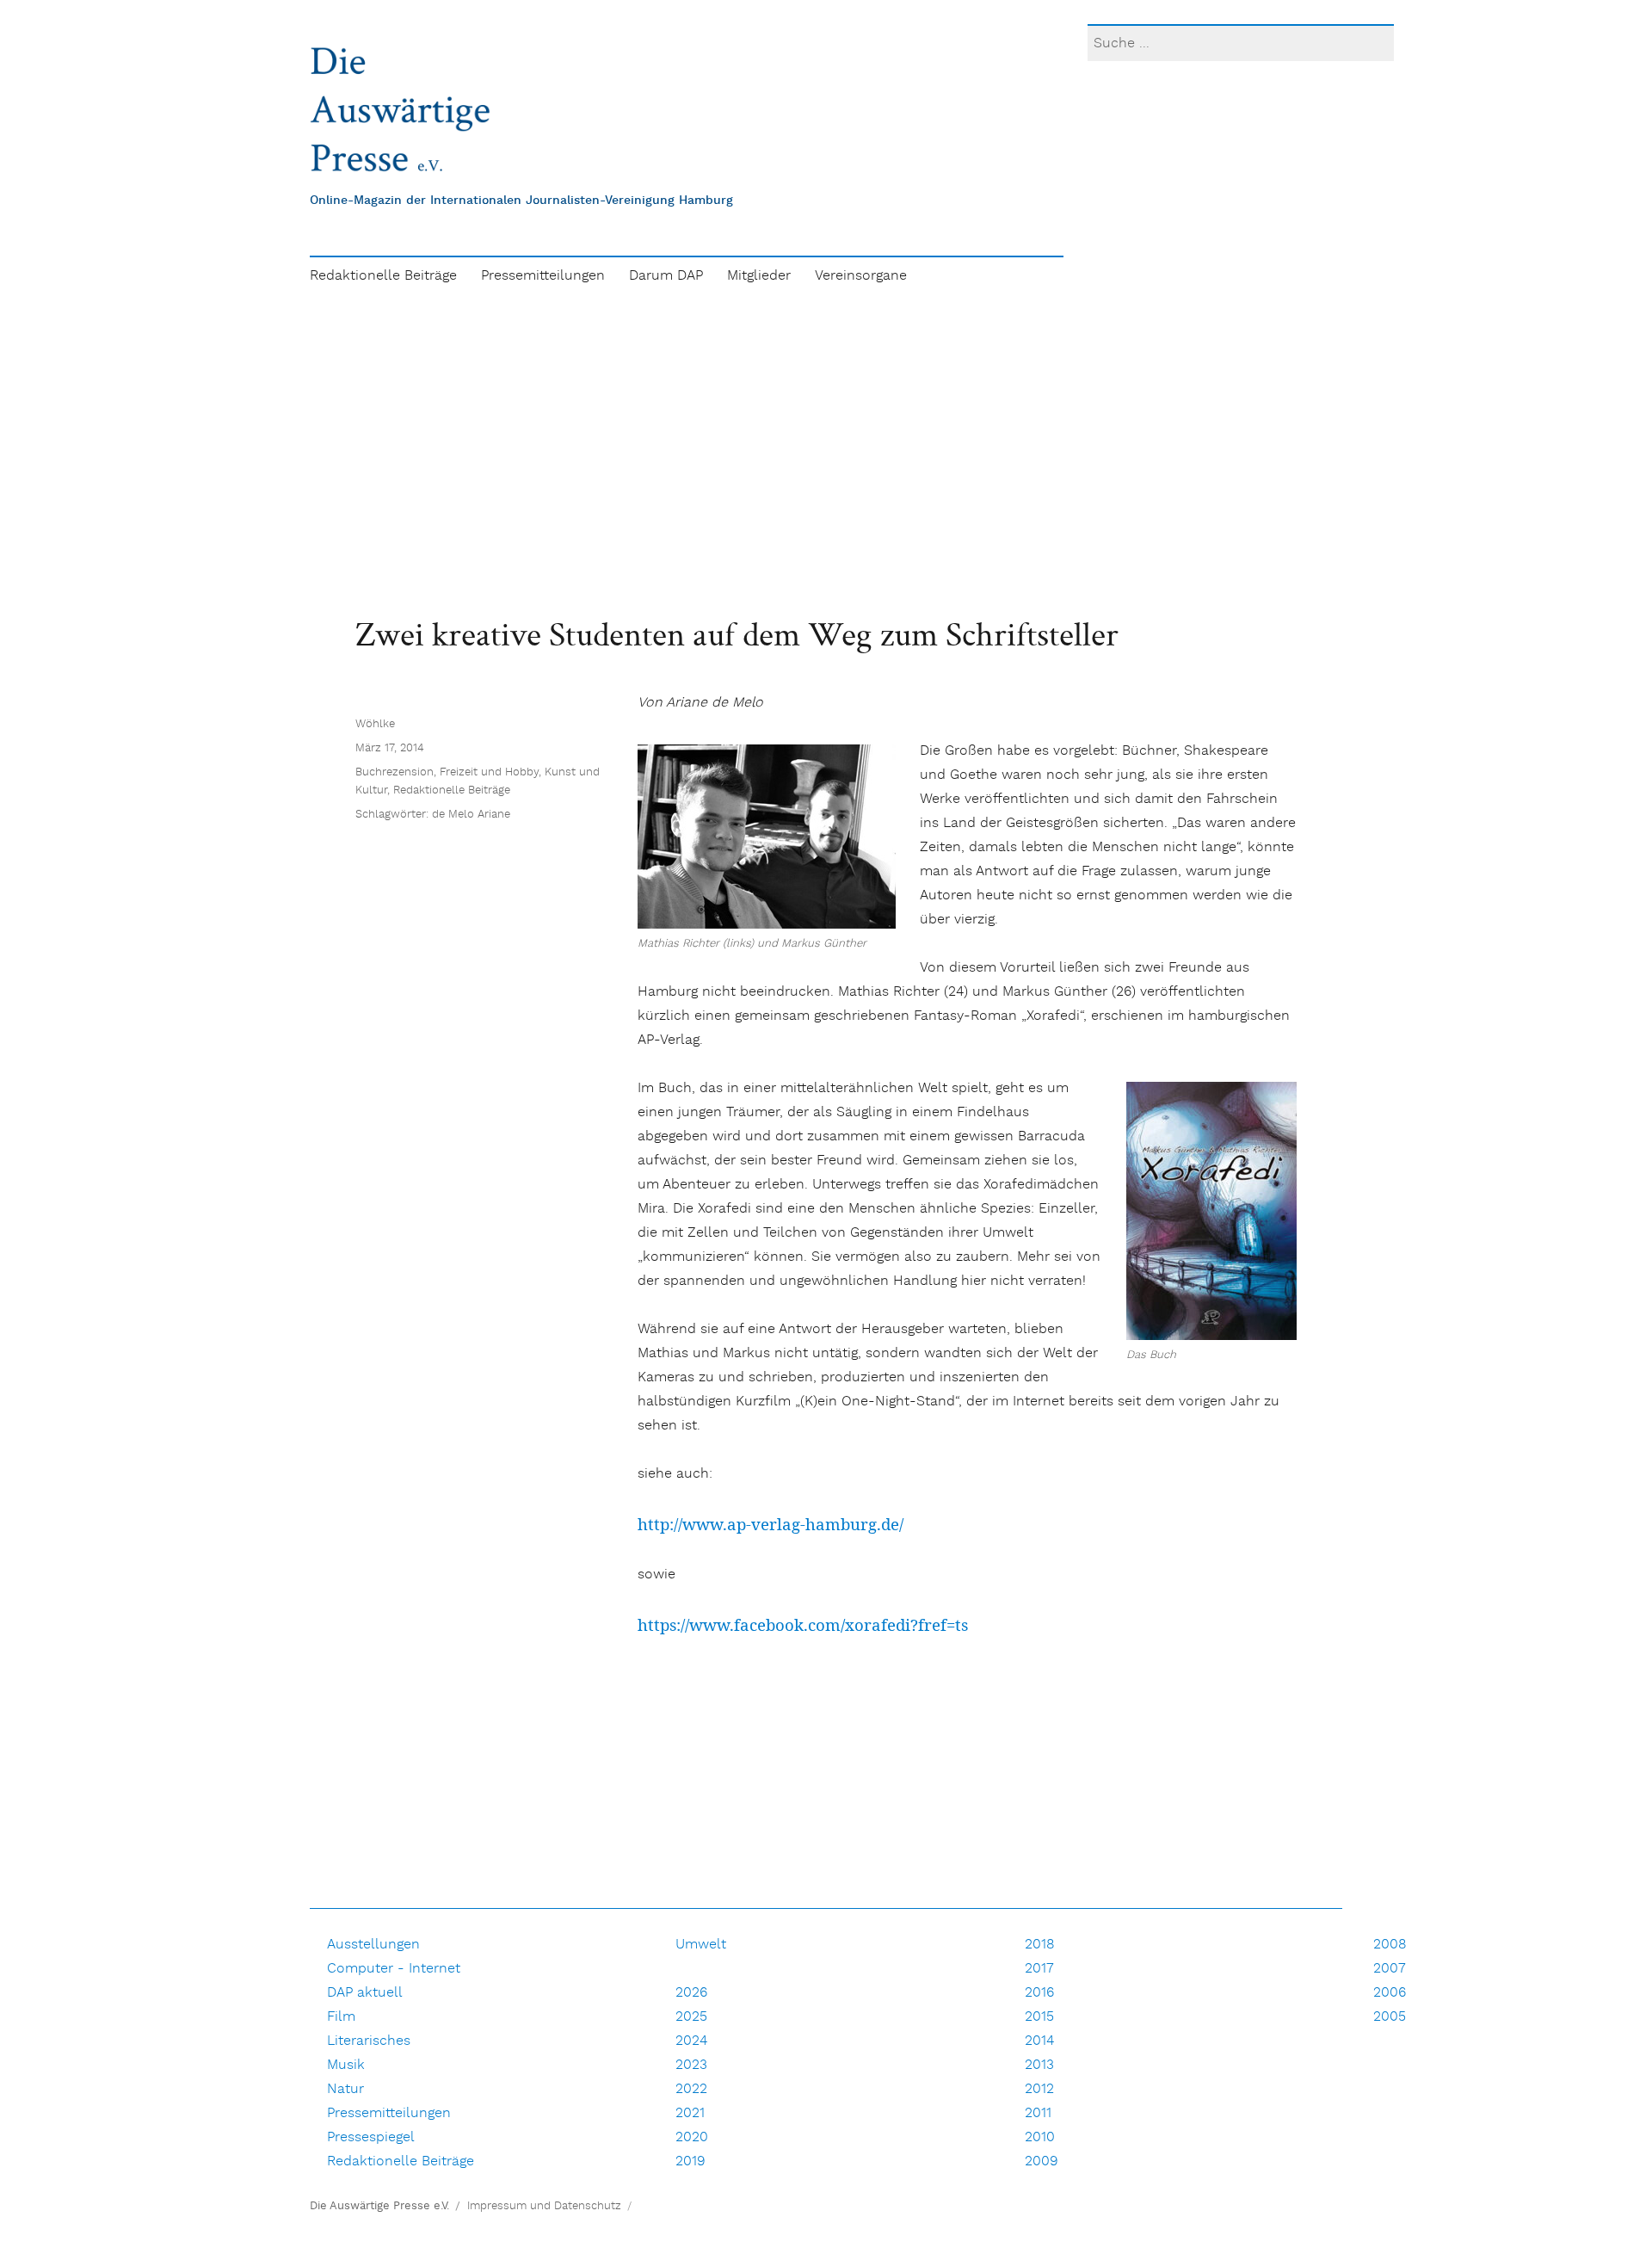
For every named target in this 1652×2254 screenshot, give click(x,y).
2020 (692, 2137)
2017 (1039, 1969)
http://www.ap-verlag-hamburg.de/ (771, 1524)
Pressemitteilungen (543, 276)
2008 (1390, 1945)
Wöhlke (375, 724)
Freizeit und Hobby (489, 772)
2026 (691, 1993)
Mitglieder (759, 276)
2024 (691, 2041)
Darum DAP (666, 276)
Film (341, 2017)
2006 (1390, 1993)
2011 (1038, 2113)
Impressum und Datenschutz (544, 2206)
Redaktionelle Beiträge (383, 276)
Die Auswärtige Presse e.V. (379, 2206)
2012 (1039, 2089)
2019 (690, 2161)
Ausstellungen (373, 1945)
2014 (1039, 2041)
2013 (1039, 2065)
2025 (691, 2017)
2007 (1390, 1969)
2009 (1042, 2161)
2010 (1040, 2137)
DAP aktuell (365, 1993)
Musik (346, 2065)
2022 (691, 2089)
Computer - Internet (394, 1969)
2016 (1039, 1993)
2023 (691, 2065)
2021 (690, 2113)
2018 (1040, 1945)
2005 (1390, 2017)
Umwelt (701, 1945)
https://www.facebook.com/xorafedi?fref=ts (803, 1624)
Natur (345, 2089)
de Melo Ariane (471, 815)
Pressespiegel (371, 2137)
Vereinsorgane (861, 276)
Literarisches (369, 2041)
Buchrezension (395, 772)
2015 (1039, 2017)
